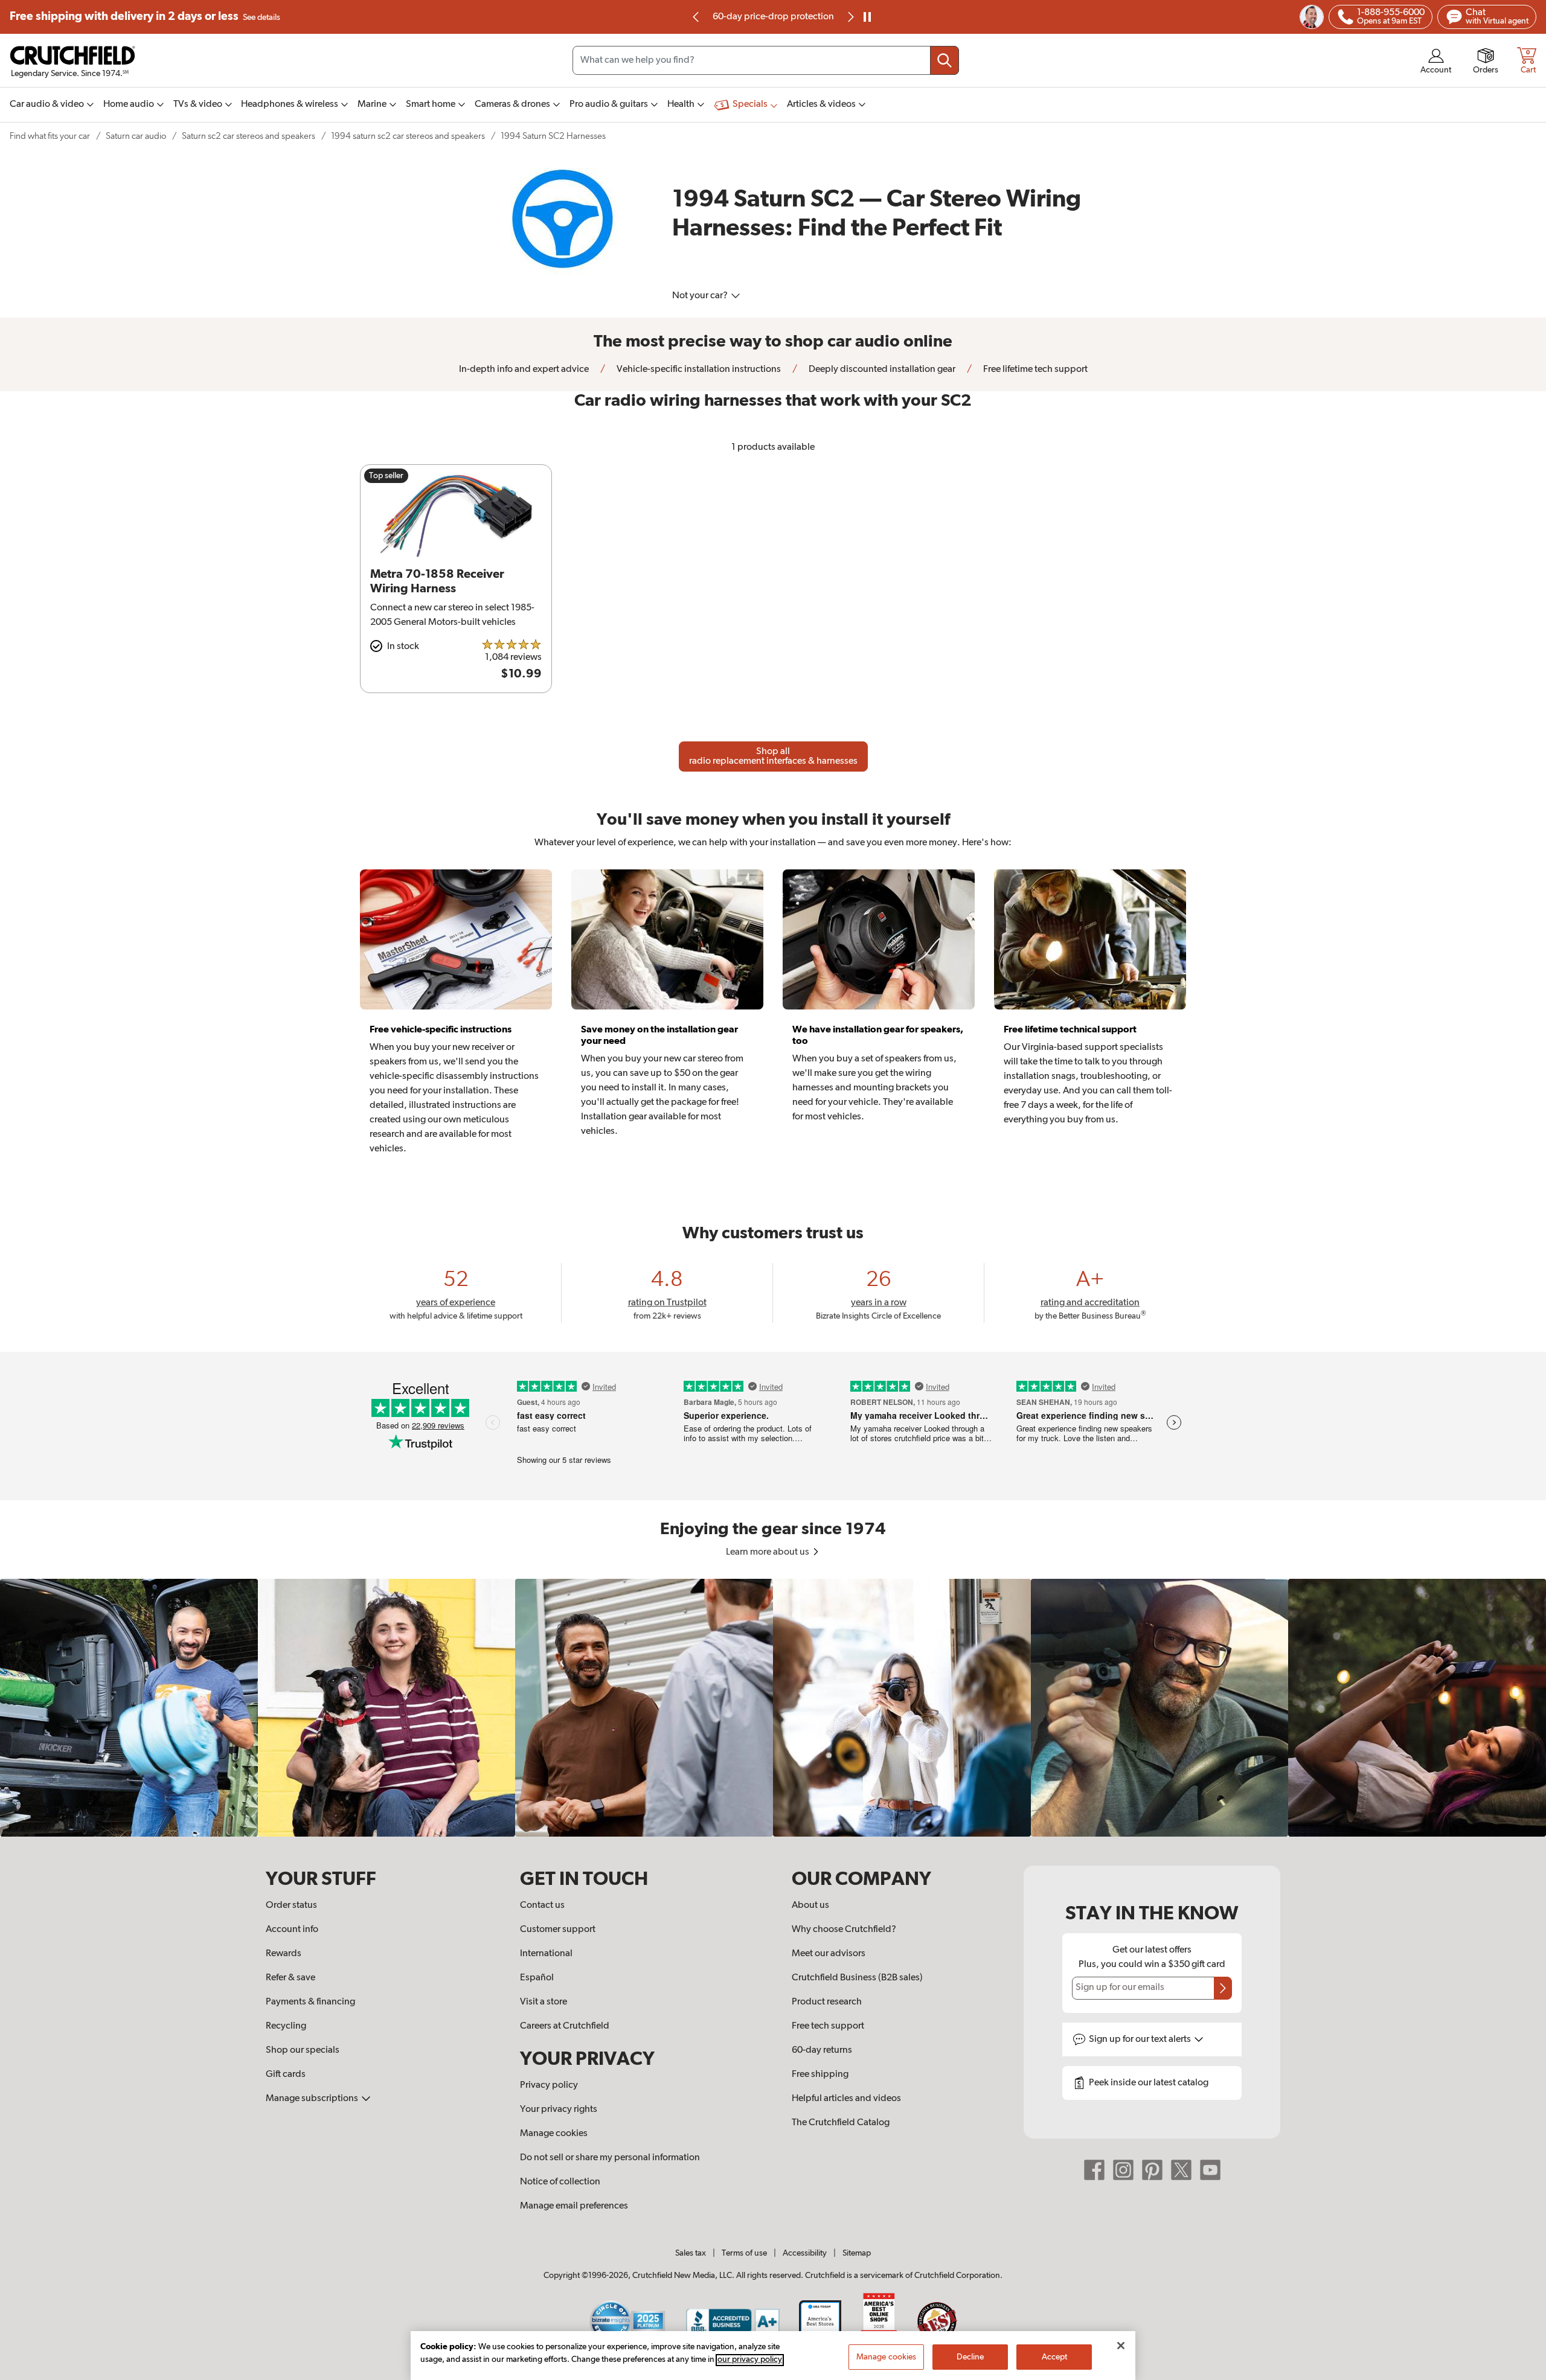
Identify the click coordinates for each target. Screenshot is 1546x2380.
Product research (827, 2002)
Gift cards (286, 2075)
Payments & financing (310, 2002)
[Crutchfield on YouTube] (1210, 2169)
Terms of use (744, 2253)
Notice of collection (560, 2182)
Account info (292, 1930)
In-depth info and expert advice (524, 369)
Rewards (284, 1954)
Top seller (386, 476)
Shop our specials (303, 2050)
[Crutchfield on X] (1181, 2169)
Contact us (542, 1905)
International (546, 1954)
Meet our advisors (829, 1954)
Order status (291, 1905)
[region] (773, 1708)
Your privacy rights (559, 2110)
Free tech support (828, 2026)
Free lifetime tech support (1034, 369)
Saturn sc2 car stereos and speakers (249, 136)
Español (537, 1978)
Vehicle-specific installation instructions (698, 369)
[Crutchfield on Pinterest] (1152, 2169)
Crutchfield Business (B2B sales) (857, 1978)
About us (810, 1905)
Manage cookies (554, 2134)
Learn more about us (768, 1552)
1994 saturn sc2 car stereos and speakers (408, 136)
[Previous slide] (696, 17)
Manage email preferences (574, 2206)
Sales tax (691, 2253)
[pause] (867, 17)
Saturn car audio (136, 136)
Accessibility (805, 2253)
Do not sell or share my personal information (610, 2158)
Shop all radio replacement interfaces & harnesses (773, 757)
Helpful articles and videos (846, 2099)
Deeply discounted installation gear (881, 369)
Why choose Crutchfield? (844, 1930)
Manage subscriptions (313, 2099)
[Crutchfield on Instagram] (1123, 2169)
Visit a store (544, 2002)
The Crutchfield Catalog (841, 2123)
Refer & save (290, 1978)
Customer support (558, 1930)
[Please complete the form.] (1223, 1988)
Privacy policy (549, 2085)
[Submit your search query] (945, 60)
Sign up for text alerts (1141, 2039)
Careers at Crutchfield (565, 2026)
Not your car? (701, 296)
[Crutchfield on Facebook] (1094, 2169)
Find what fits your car (50, 136)
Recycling (286, 2026)
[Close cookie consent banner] (1121, 2346)
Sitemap (857, 2253)
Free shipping (145, 17)
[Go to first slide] (850, 17)
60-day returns (773, 17)
